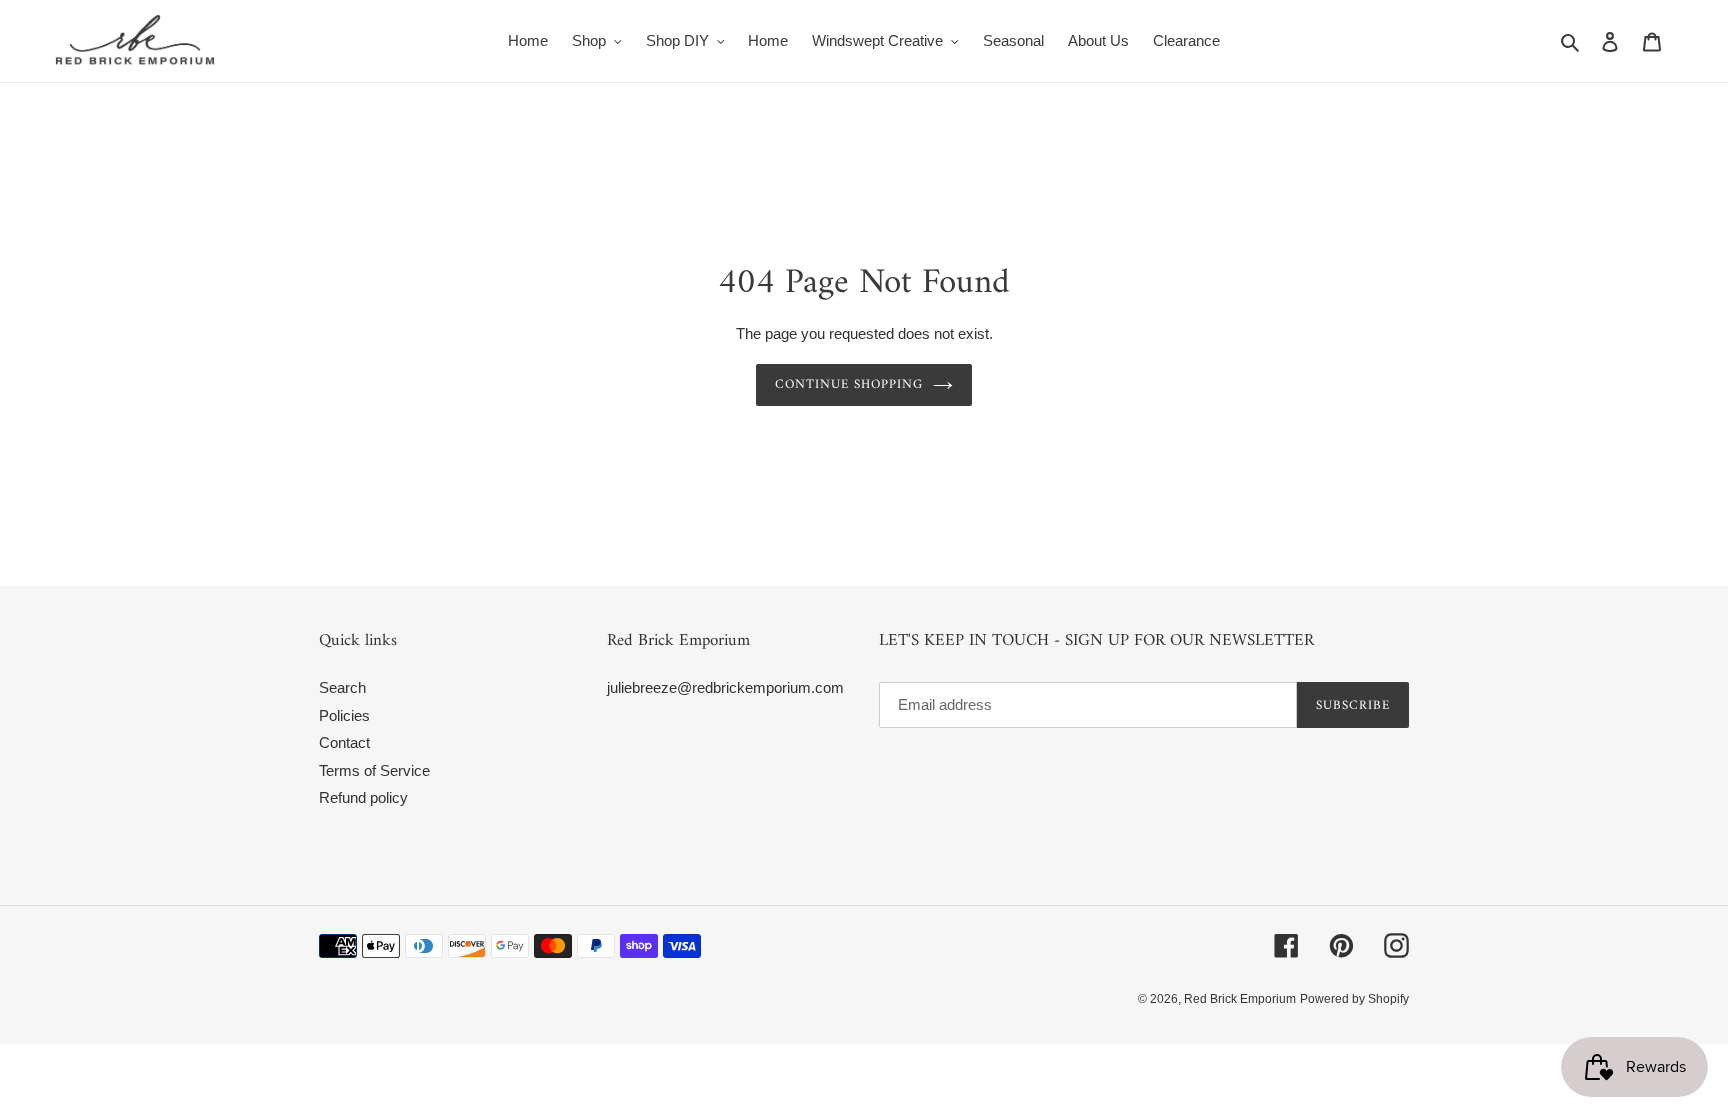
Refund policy (363, 797)
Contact (344, 742)
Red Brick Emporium (1240, 999)
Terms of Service (374, 770)
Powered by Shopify (1354, 999)
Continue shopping (849, 384)
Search (342, 687)
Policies (344, 715)
